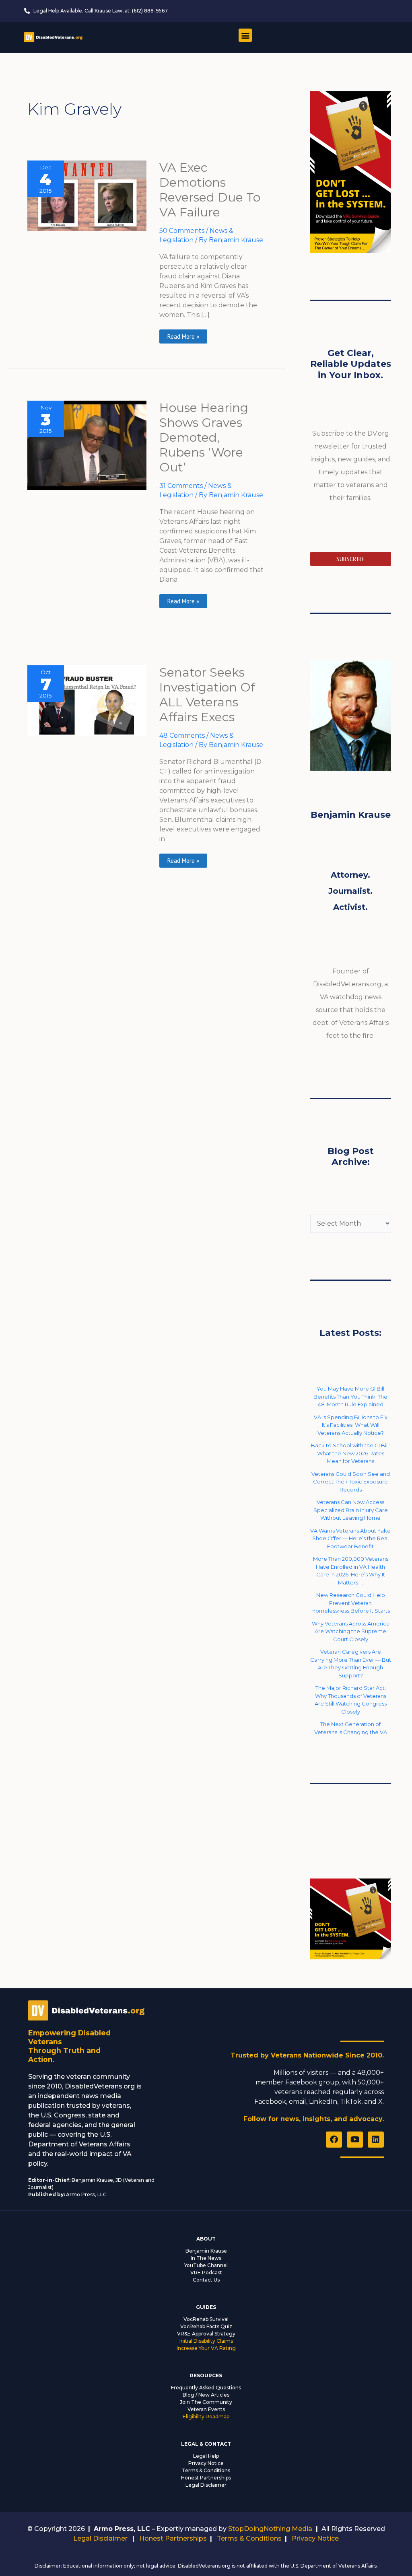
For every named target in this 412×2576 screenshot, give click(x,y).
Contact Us (206, 2280)
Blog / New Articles (206, 2395)
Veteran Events (206, 2409)
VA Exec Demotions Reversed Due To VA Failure (210, 190)
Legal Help (206, 2456)
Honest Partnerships (206, 2478)
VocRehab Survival (206, 2319)
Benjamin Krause (206, 2251)
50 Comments (182, 231)
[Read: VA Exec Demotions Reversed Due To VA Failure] (87, 195)
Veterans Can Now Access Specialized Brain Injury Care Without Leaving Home (351, 1510)
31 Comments (181, 486)
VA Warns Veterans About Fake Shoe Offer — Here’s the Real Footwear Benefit (350, 1538)
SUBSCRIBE (351, 559)
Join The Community (206, 2402)
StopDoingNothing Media (270, 2529)
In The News (206, 2258)
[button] (245, 35)
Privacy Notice (206, 2463)
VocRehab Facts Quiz (206, 2326)
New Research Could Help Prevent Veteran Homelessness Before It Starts (351, 1603)
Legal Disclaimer (206, 2485)
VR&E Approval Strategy (206, 2334)
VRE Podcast (206, 2273)
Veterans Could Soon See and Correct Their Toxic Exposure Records (351, 1482)
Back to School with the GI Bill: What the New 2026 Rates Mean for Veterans (350, 1453)
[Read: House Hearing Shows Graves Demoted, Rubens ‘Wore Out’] (87, 445)
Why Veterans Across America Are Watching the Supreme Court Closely (351, 1631)
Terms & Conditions (206, 2470)
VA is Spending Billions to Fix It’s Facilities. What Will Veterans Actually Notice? (351, 1425)
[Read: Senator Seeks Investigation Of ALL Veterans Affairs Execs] (87, 700)
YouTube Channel (206, 2265)
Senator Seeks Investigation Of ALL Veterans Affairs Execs (207, 695)
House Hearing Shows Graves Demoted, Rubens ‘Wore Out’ (204, 437)
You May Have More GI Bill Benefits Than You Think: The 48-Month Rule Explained (350, 1396)
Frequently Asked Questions (206, 2388)
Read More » (183, 335)
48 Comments (182, 736)
